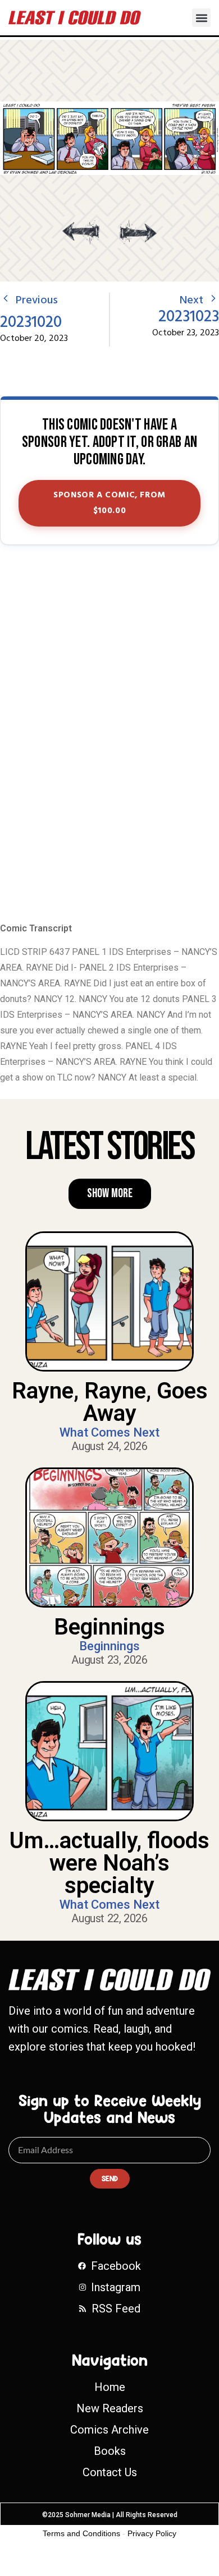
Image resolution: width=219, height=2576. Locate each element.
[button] (201, 18)
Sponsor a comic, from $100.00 (109, 503)
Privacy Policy (152, 2533)
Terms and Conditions (81, 2533)
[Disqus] (109, 735)
